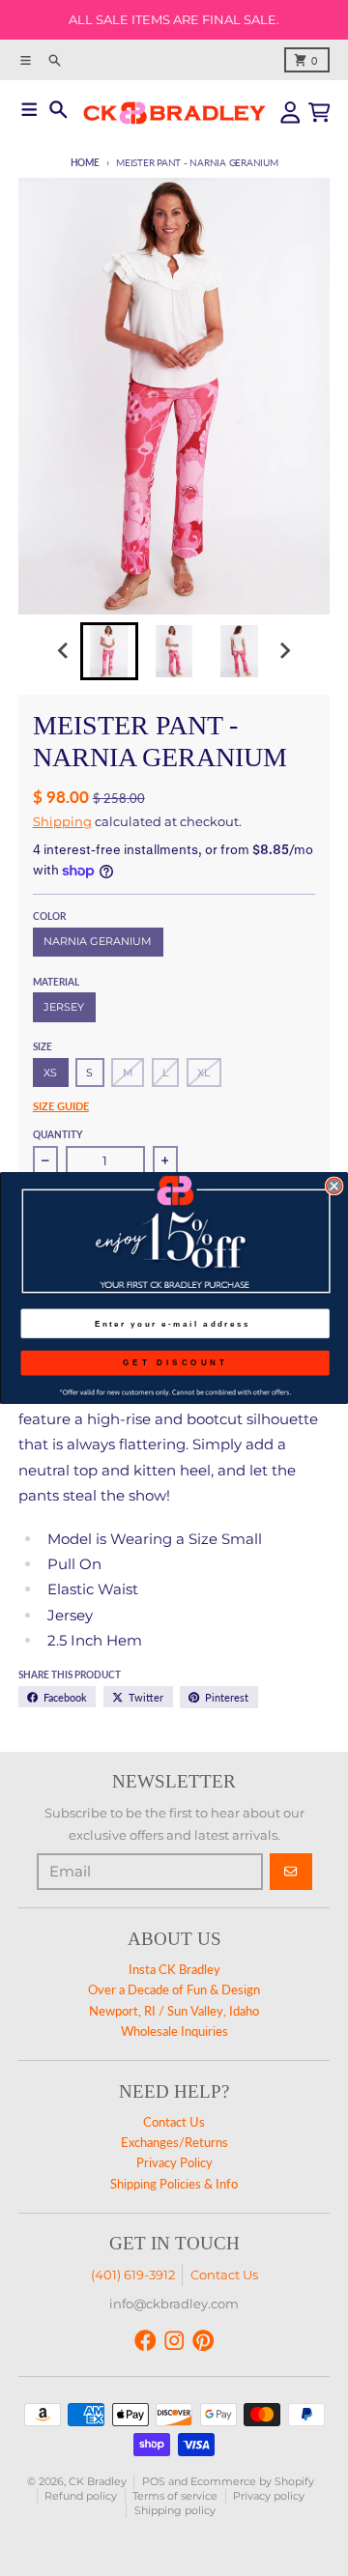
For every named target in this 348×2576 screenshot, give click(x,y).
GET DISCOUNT (175, 1363)
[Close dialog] (334, 1186)
